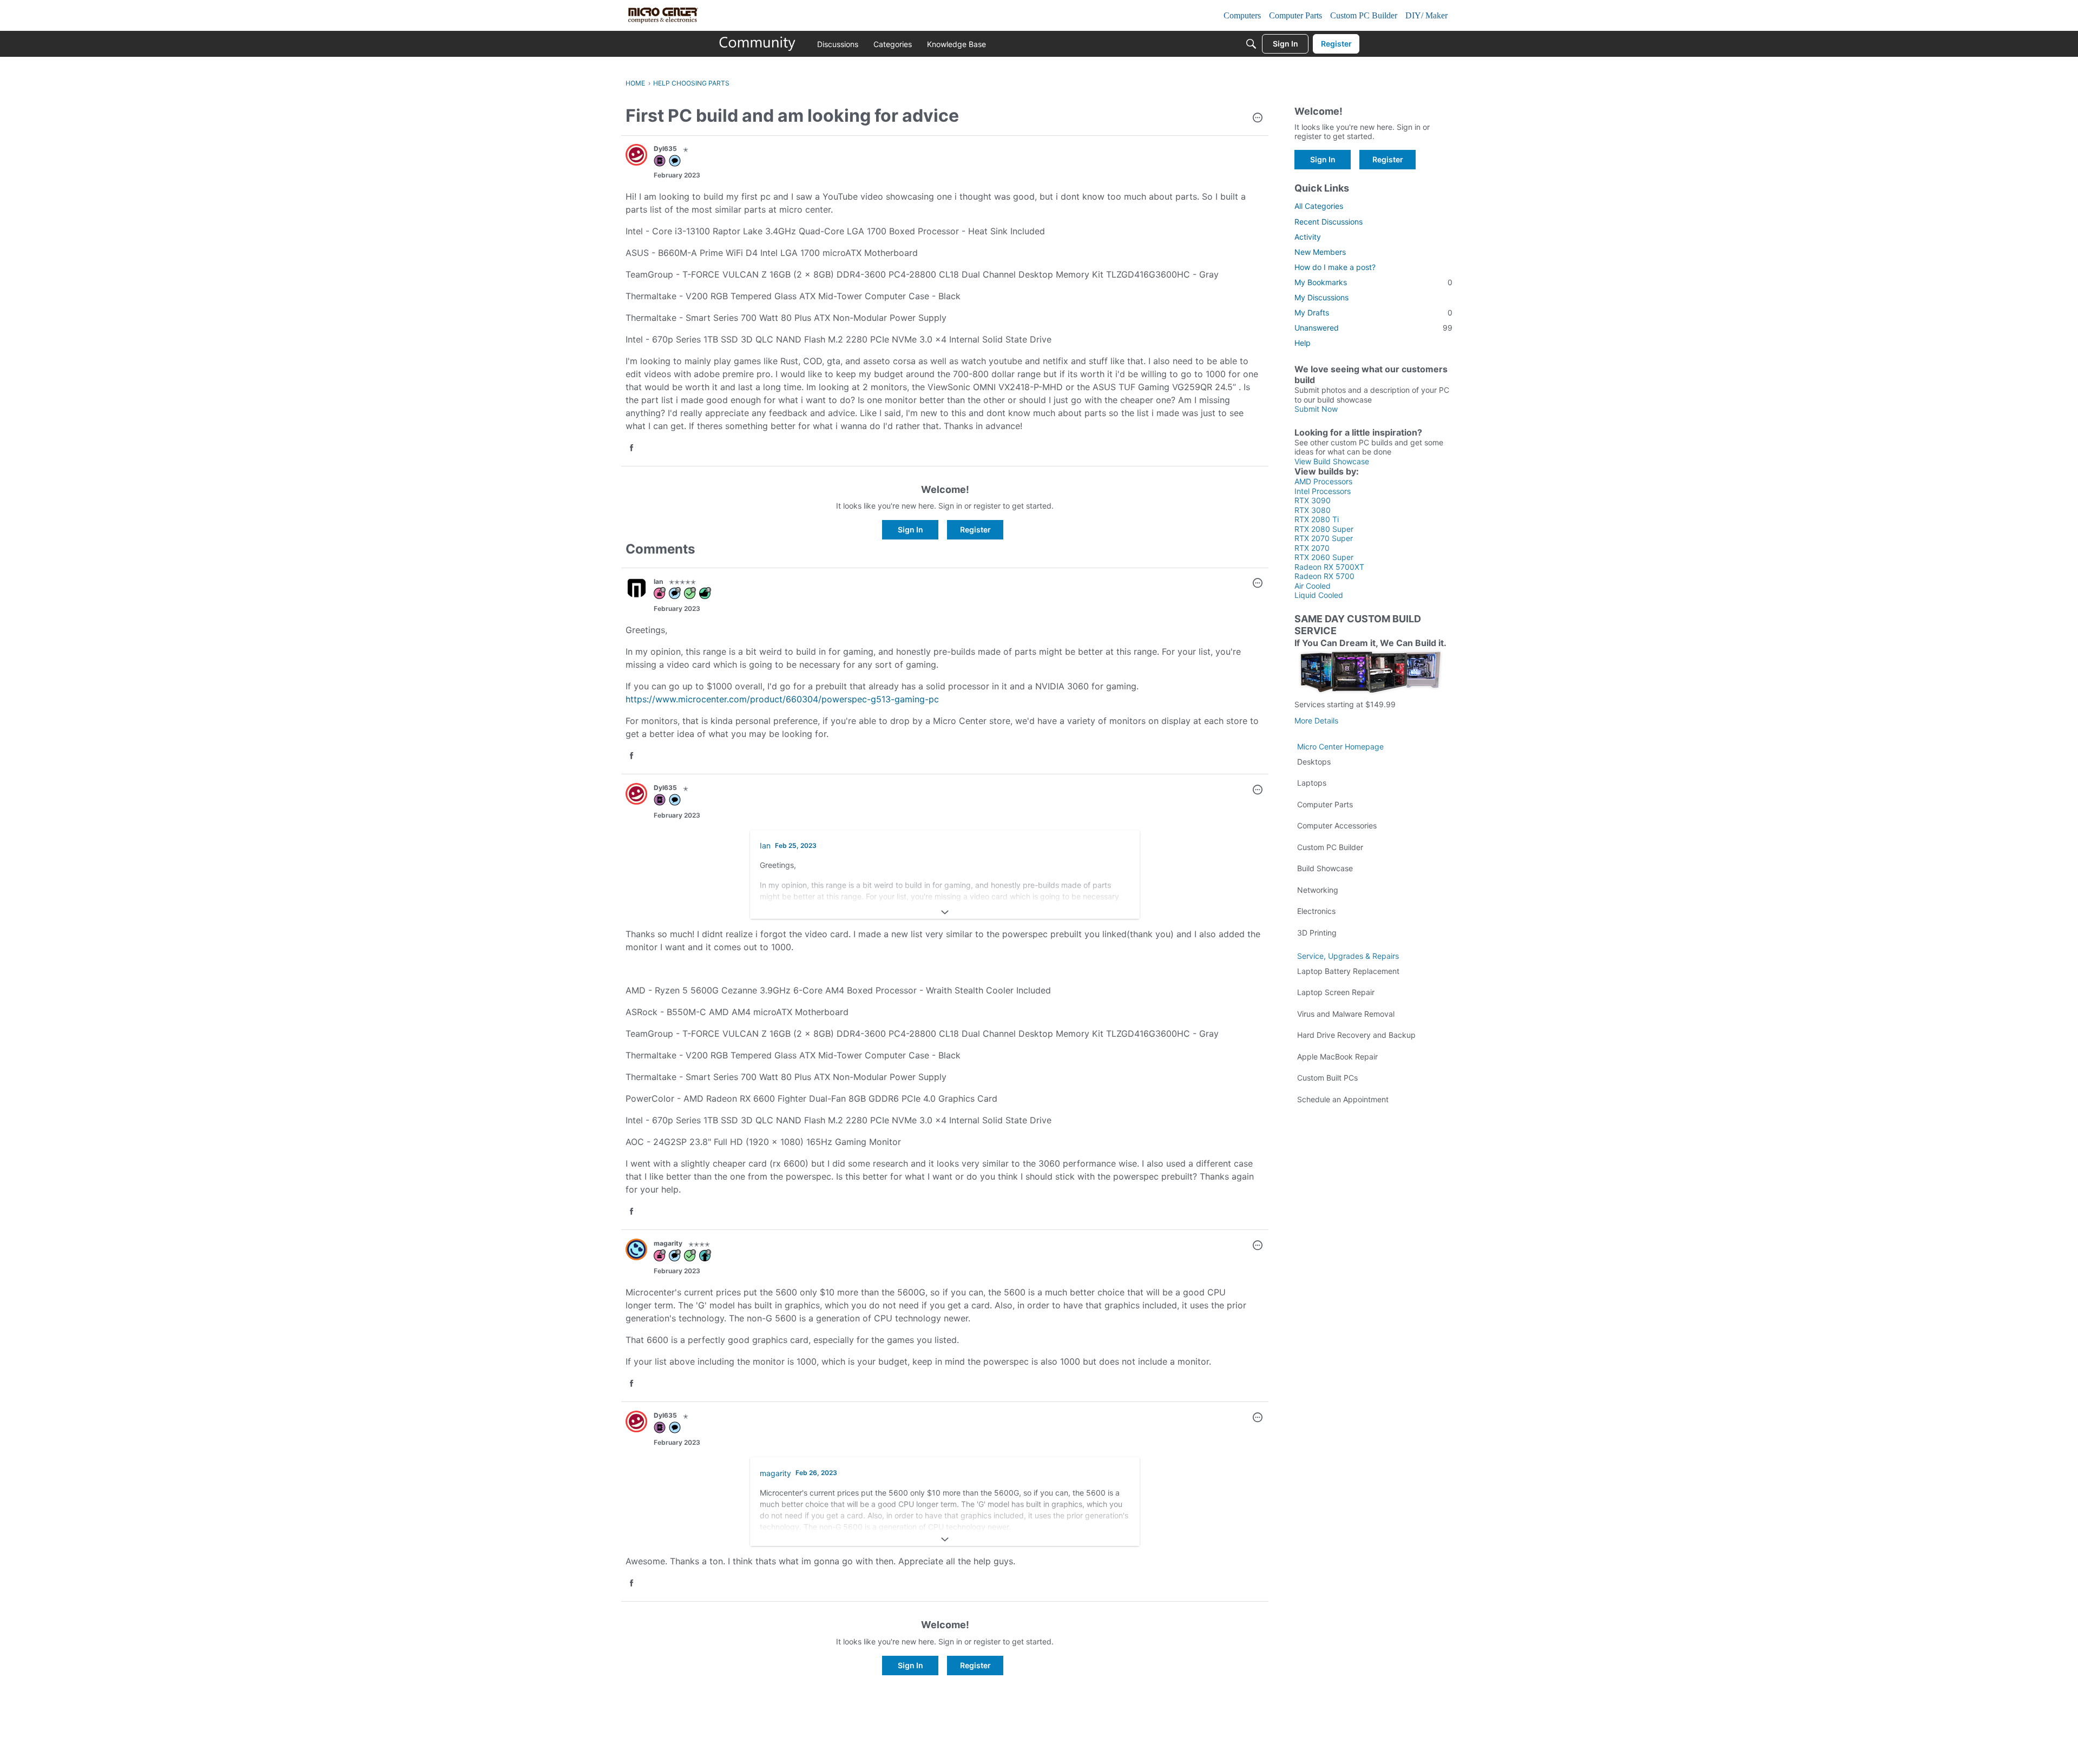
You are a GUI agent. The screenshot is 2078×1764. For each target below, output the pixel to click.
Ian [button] (658, 581)
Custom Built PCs (1327, 1078)
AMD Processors (1323, 481)
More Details (1316, 720)
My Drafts (1373, 312)
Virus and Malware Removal (1346, 1014)
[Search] (1251, 44)
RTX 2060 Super (1324, 557)
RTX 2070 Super (1324, 538)
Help (1303, 343)
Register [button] (975, 529)
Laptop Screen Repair (1336, 992)
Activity (1308, 237)
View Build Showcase (1332, 461)
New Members (1320, 252)
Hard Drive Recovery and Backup (1356, 1035)
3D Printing (1317, 933)
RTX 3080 (1313, 510)
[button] (1258, 119)
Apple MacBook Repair (1337, 1057)
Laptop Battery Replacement (1348, 971)
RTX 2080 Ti (1317, 519)
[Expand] (945, 912)
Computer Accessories (1337, 825)
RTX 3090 (1313, 500)
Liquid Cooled (1319, 595)
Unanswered (1373, 328)
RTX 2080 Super (1324, 529)
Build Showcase (1325, 868)
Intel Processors (1323, 491)
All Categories (1319, 206)
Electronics (1316, 911)
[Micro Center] (758, 44)
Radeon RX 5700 (1324, 576)
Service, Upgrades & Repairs (1348, 956)
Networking (1318, 890)
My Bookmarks (1373, 282)
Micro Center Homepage (1340, 746)
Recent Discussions (1329, 222)
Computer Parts (1325, 804)
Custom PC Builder (1330, 847)
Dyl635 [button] (665, 149)
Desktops (1314, 762)
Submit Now (1316, 409)
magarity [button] (668, 1243)
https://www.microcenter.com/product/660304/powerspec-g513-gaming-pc (782, 699)
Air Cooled (1313, 586)
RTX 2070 (1312, 548)
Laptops (1312, 783)
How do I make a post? (1335, 267)
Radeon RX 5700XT (1329, 567)
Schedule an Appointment (1343, 1099)
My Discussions (1321, 297)
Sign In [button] (910, 529)
